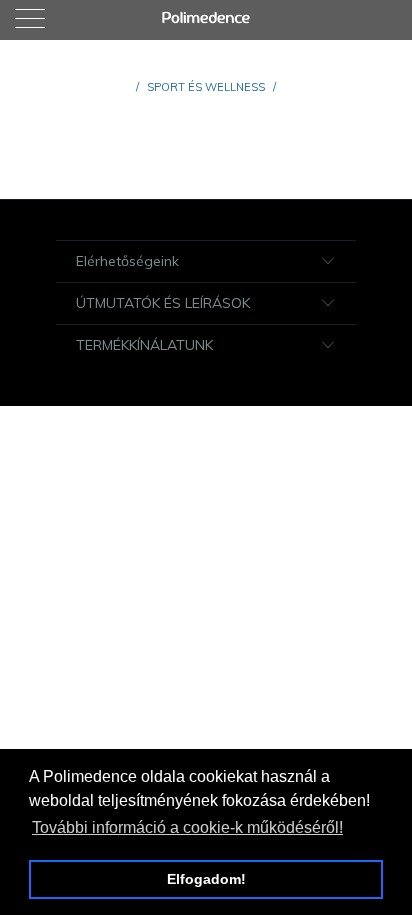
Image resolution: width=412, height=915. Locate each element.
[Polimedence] (206, 20)
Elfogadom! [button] (206, 879)
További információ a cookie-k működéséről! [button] (187, 827)
